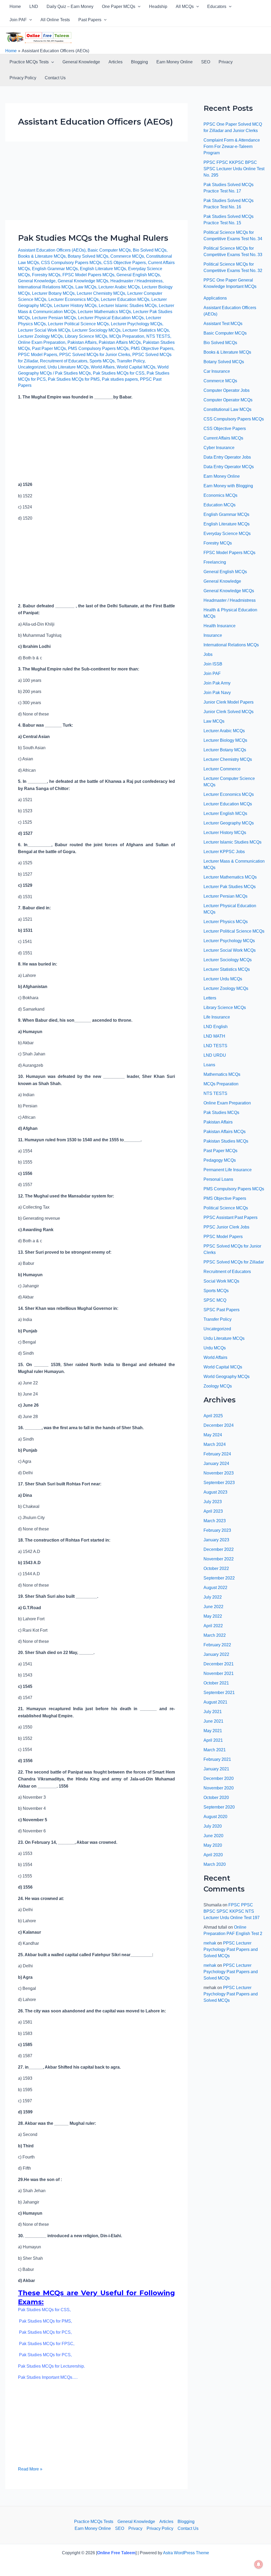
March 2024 (215, 1444)
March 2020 (215, 1864)
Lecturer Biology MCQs (225, 740)
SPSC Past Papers (222, 1310)
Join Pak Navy (217, 693)
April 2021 (213, 1740)
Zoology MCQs (218, 1386)
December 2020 (219, 1778)
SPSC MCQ (215, 1300)
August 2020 (215, 1817)
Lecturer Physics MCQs (226, 922)
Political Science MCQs (226, 1208)
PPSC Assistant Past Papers (231, 1217)
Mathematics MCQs (222, 1074)
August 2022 (215, 1588)
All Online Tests (55, 20)
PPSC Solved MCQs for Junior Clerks (95, 355)
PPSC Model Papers (38, 355)
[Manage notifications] (259, 2564)
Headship (158, 6)
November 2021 (219, 1673)
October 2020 (216, 1798)
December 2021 (219, 1664)
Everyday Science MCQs (227, 534)
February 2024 (217, 1454)
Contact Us (55, 78)
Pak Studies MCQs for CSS (119, 373)
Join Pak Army (217, 683)
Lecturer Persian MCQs (54, 318)
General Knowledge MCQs (83, 281)
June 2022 (213, 1607)
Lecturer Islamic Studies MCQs (128, 306)
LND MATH (214, 1036)
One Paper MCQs (119, 6)
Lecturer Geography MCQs (229, 823)
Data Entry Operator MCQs (229, 467)
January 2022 (216, 1654)
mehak (210, 1943)
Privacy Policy (23, 78)
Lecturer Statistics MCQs (146, 330)
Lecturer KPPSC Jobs (224, 852)
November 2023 (219, 1473)
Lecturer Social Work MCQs (44, 330)
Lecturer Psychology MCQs (137, 324)
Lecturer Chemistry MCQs (101, 293)
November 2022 (219, 1559)
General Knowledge (81, 62)
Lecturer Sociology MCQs (96, 330)
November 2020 (219, 1788)
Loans (209, 1065)
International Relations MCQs (46, 287)
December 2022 (219, 1549)
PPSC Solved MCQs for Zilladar (234, 1262)
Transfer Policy (131, 361)
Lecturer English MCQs (225, 813)
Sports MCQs (102, 361)
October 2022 (216, 1568)
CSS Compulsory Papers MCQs (71, 263)
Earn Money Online (175, 62)
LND (34, 6)
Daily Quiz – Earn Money (70, 6)
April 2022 (213, 1626)
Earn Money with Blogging (228, 486)
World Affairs (103, 367)
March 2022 (215, 1635)
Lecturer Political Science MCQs (78, 324)
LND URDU (215, 1055)
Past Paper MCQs (49, 348)
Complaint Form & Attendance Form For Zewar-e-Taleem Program (232, 146)
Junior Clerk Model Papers (229, 702)
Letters (210, 998)
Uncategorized (32, 367)
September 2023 (219, 1483)
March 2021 (215, 1750)
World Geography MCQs (227, 1377)
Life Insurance (217, 1017)
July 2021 (213, 1712)
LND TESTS (215, 1046)
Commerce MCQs (127, 256)
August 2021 (215, 1702)
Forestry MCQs (46, 275)
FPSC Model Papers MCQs (88, 275)
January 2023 (216, 1540)
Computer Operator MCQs (228, 400)
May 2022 (213, 1616)
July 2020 (213, 1826)
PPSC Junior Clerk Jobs (226, 1227)
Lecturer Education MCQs (125, 299)
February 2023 (217, 1530)
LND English (216, 1027)
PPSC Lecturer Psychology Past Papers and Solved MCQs (231, 1949)
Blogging (139, 62)
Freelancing (215, 562)
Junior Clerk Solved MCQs (229, 712)
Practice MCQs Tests (29, 62)
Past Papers (90, 20)
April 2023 (213, 1511)
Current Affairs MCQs (223, 438)
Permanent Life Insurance (228, 1170)
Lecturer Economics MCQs (74, 299)
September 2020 (219, 1807)
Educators (217, 6)
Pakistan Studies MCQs (226, 1141)
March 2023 (215, 1521)
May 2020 (213, 1845)
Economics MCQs (220, 495)
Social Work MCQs (221, 1281)
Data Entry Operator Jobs (227, 457)
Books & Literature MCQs (42, 256)
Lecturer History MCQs (75, 306)
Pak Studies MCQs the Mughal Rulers (93, 238)
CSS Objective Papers (125, 263)
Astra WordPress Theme (186, 2553)
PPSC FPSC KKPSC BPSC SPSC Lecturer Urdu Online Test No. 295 (234, 169)
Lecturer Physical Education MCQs (111, 318)
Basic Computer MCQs (109, 250)
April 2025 (213, 1416)
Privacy (226, 62)
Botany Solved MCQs (88, 256)
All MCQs (185, 6)
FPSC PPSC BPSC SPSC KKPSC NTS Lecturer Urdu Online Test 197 (232, 1911)
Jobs (208, 654)
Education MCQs (220, 505)
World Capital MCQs (136, 367)
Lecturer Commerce (222, 769)
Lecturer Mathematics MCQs (104, 312)
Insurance (213, 635)
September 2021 (219, 1693)
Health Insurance (220, 626)
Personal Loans (218, 1179)
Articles (116, 62)
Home (15, 6)
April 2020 (213, 1855)
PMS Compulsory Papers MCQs (98, 348)
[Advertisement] (96, 181)
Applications (215, 298)
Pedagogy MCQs (220, 1160)
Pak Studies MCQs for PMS (74, 379)
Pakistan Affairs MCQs (120, 342)
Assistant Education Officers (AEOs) (52, 250)
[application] (138, 7)
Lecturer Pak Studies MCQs (230, 887)
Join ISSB (213, 664)
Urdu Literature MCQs (68, 367)
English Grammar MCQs (55, 269)
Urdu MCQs (215, 1348)
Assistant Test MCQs (223, 324)
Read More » (30, 2469)
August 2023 (215, 1492)
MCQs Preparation (127, 336)
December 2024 (219, 1425)
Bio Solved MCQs (150, 250)
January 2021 (216, 1769)
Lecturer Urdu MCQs (223, 979)
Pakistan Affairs (82, 342)
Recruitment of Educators (64, 361)
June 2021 (213, 1721)
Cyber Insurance (219, 448)
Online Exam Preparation (42, 342)
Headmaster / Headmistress (136, 281)
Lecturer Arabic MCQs (119, 287)
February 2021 (217, 1759)
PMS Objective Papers (152, 348)
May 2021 (213, 1731)
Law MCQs (86, 287)
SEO (206, 62)
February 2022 (217, 1645)
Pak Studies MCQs (73, 373)
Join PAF (18, 20)
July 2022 (213, 1597)
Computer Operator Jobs (227, 390)
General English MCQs (138, 275)
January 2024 (216, 1463)
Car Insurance (217, 371)
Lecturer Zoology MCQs (40, 336)
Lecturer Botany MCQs (53, 293)
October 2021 (216, 1683)
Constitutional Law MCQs (227, 409)
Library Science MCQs (86, 336)
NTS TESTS (158, 336)
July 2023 (213, 1502)
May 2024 (213, 1435)
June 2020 (213, 1836)
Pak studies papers (120, 379)
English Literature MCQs (103, 269)
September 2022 (219, 1578)
